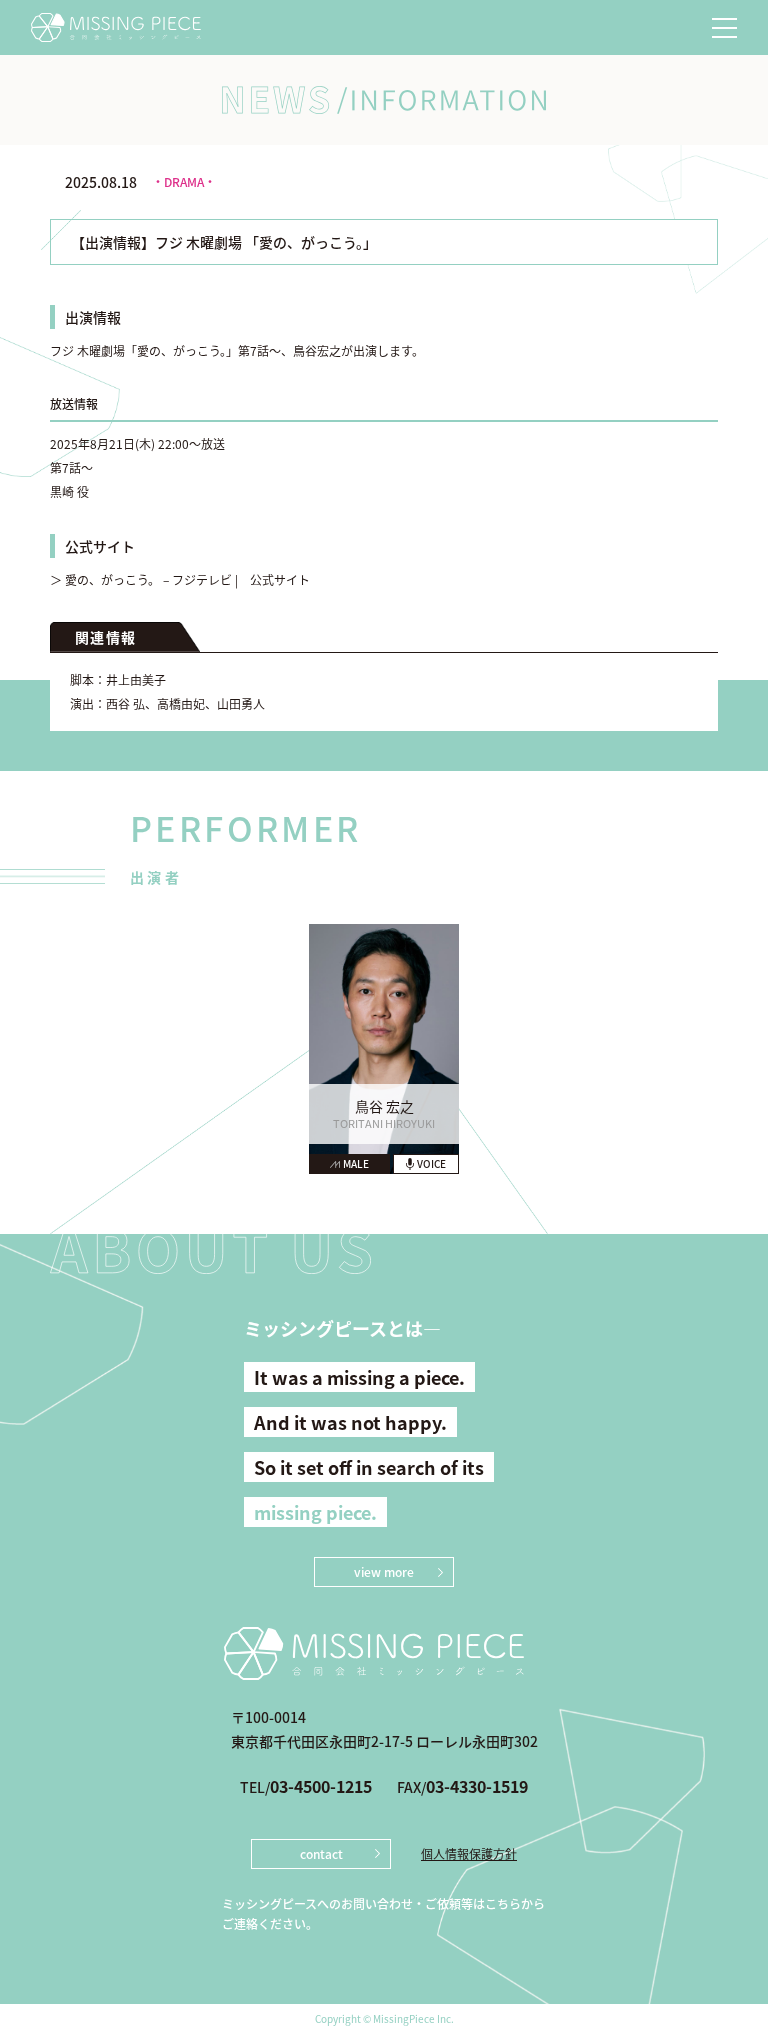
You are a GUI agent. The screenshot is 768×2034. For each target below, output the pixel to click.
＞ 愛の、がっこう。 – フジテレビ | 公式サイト (180, 579)
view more (384, 1571)
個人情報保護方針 (469, 1854)
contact (321, 1853)
